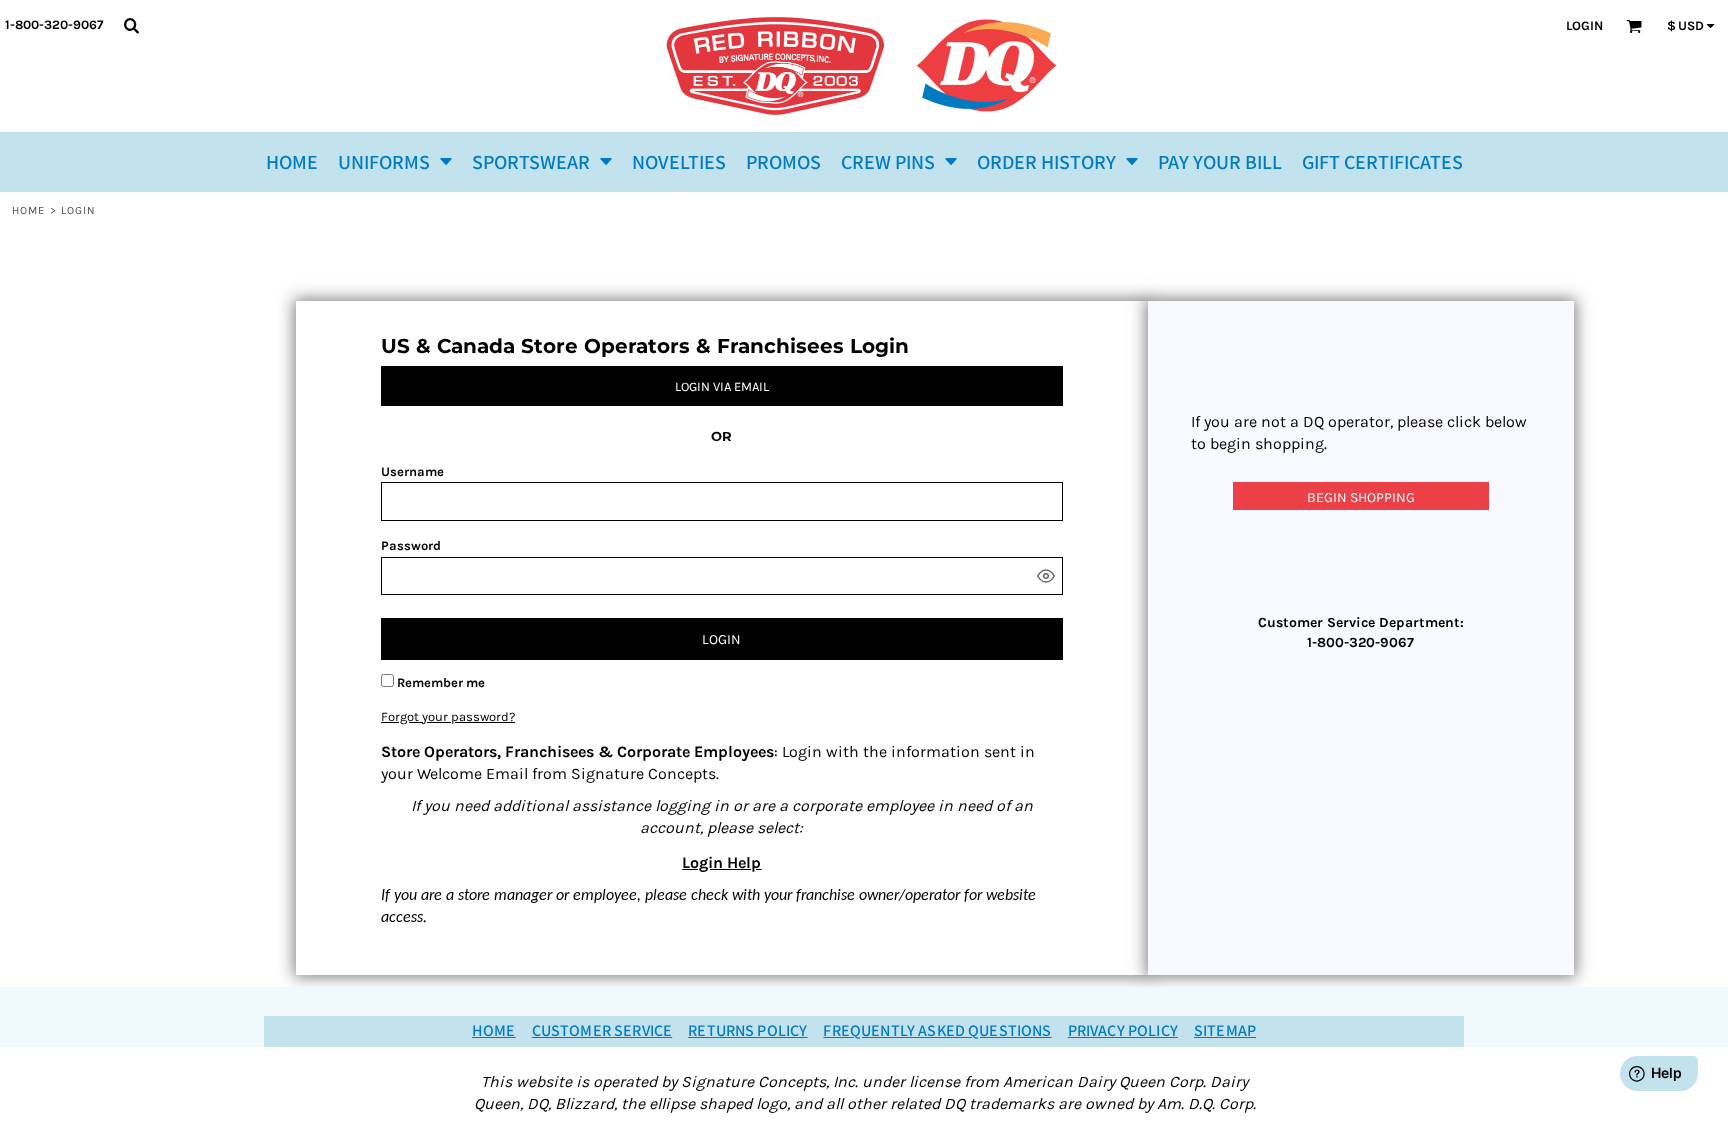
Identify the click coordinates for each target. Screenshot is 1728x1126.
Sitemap (1225, 1031)
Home (28, 210)
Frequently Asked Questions (937, 1031)
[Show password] (1046, 576)
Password (411, 545)
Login (1584, 25)
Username (412, 471)
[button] (395, 162)
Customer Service (602, 1031)
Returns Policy (747, 1031)
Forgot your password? (448, 716)
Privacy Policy (1123, 1031)
